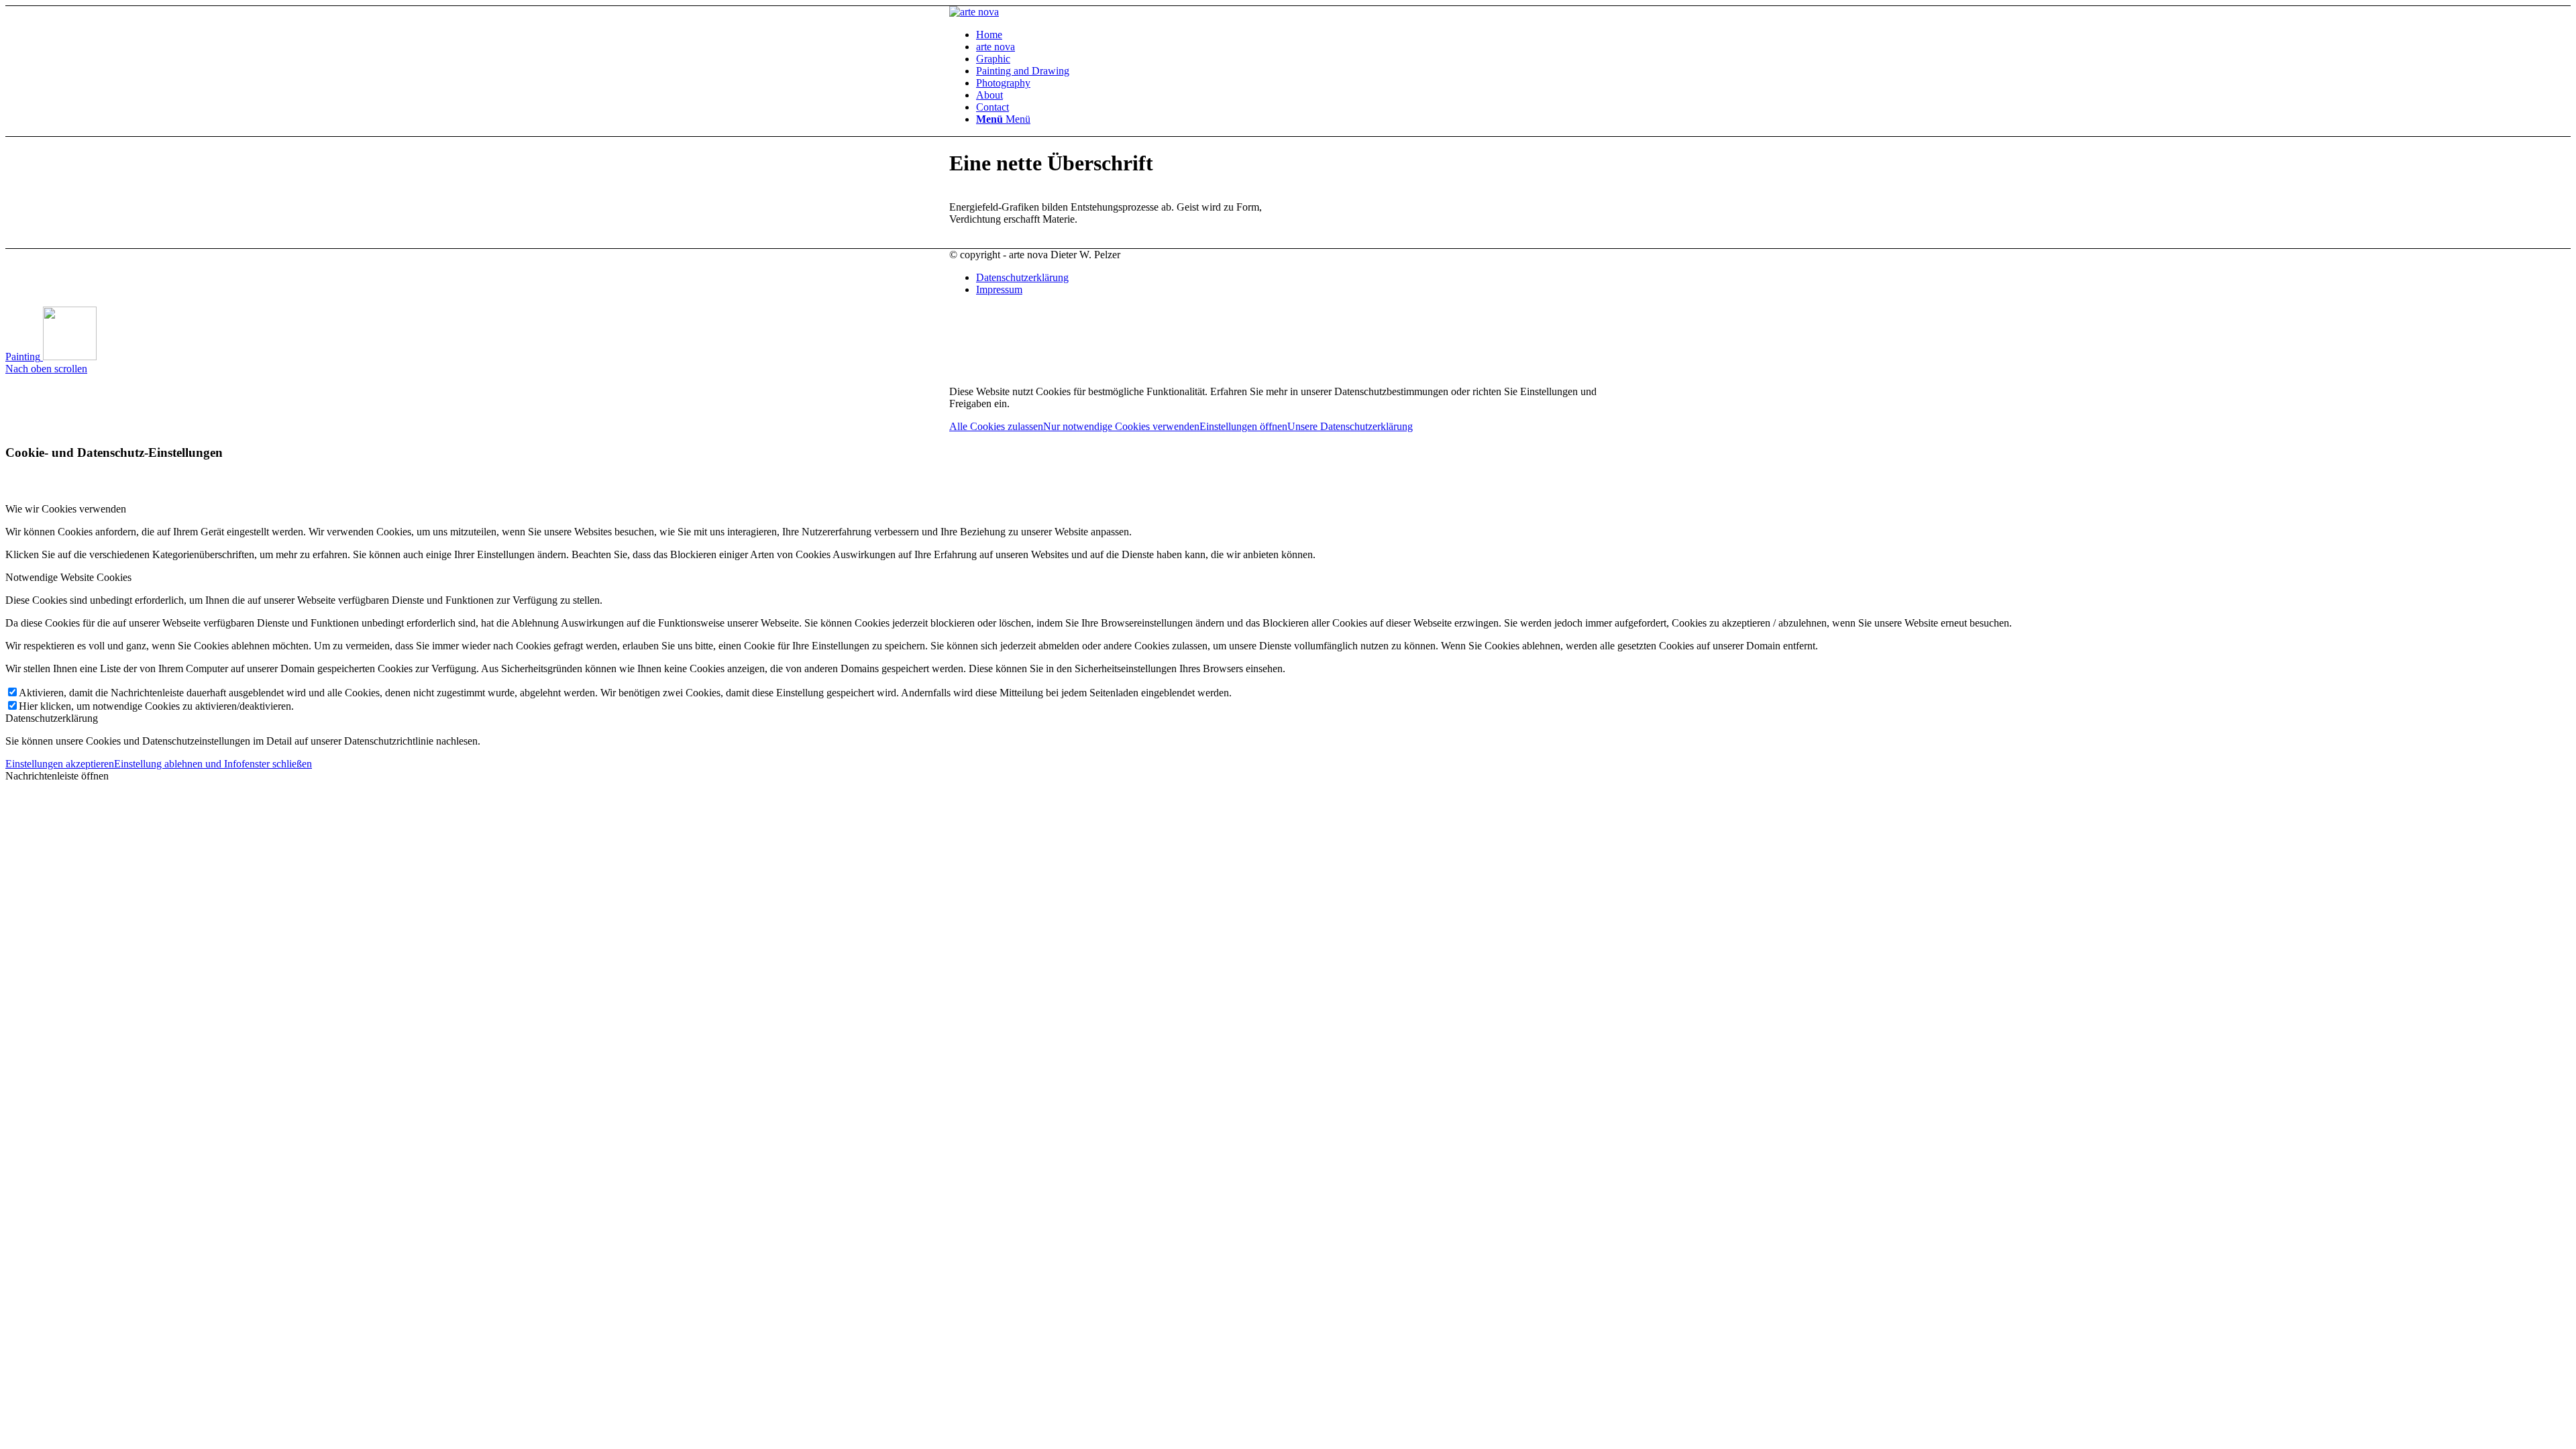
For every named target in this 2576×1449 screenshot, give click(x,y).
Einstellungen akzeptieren (60, 764)
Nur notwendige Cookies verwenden (1121, 426)
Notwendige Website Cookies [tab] (68, 577)
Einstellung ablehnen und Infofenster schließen (213, 764)
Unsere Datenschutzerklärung (1350, 426)
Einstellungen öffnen (1243, 426)
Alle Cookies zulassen (996, 426)
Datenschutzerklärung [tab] (52, 718)
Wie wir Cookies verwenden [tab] (66, 509)
